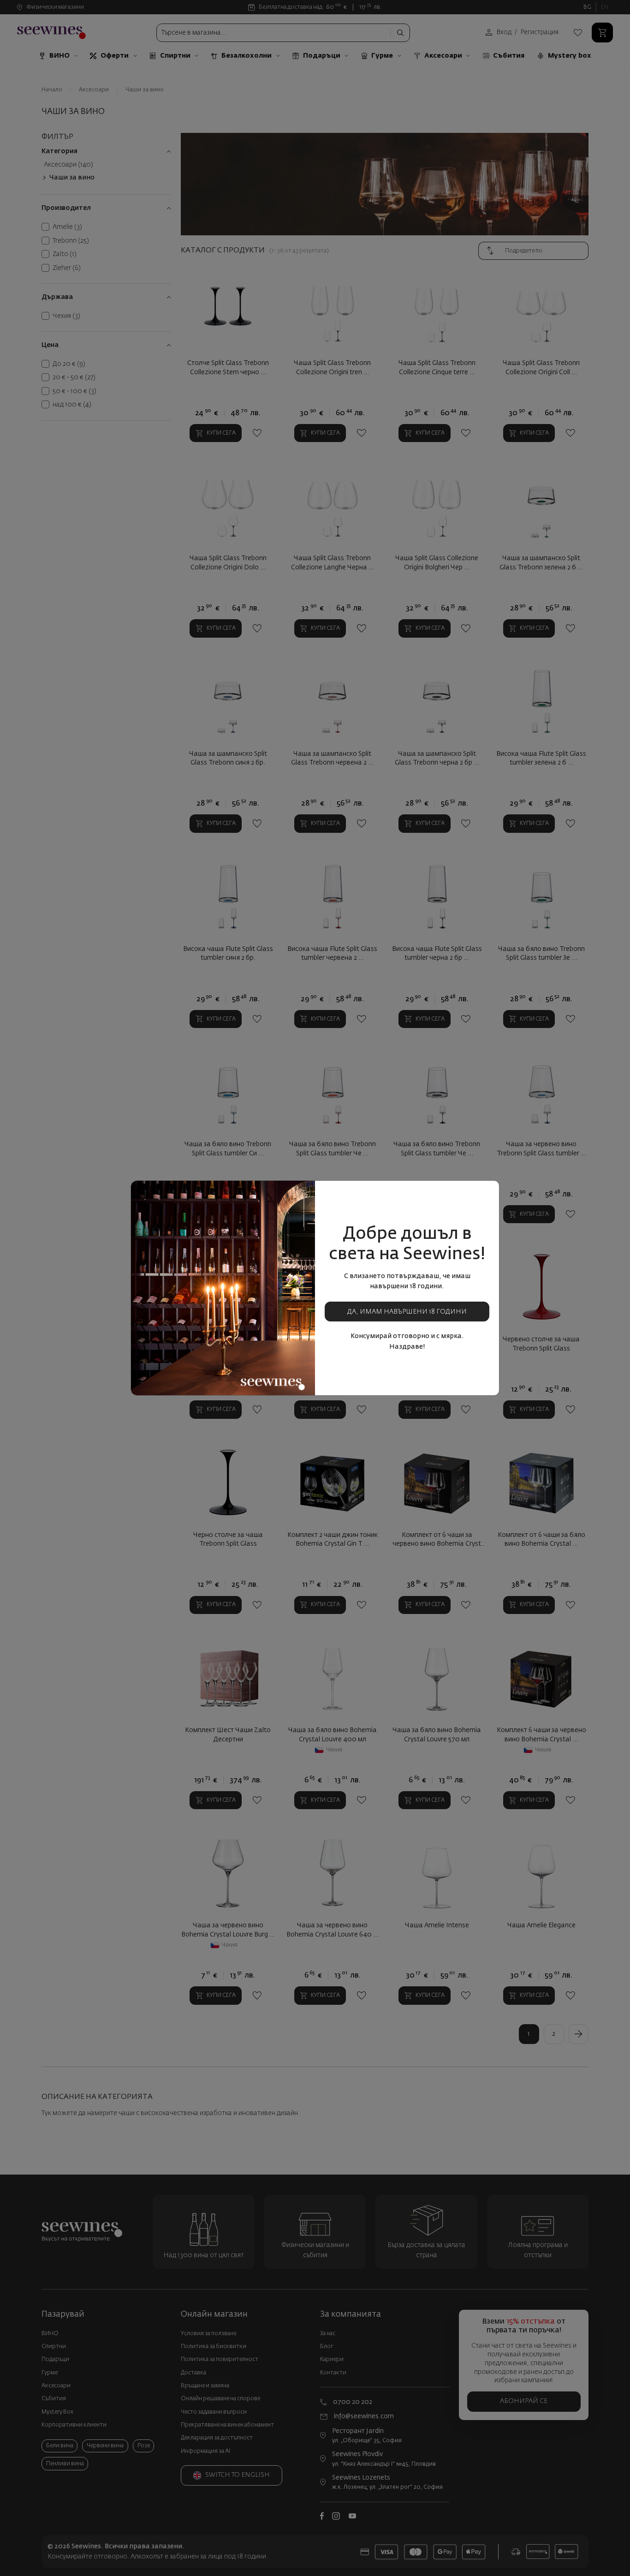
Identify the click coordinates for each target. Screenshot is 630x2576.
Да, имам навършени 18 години (407, 1312)
